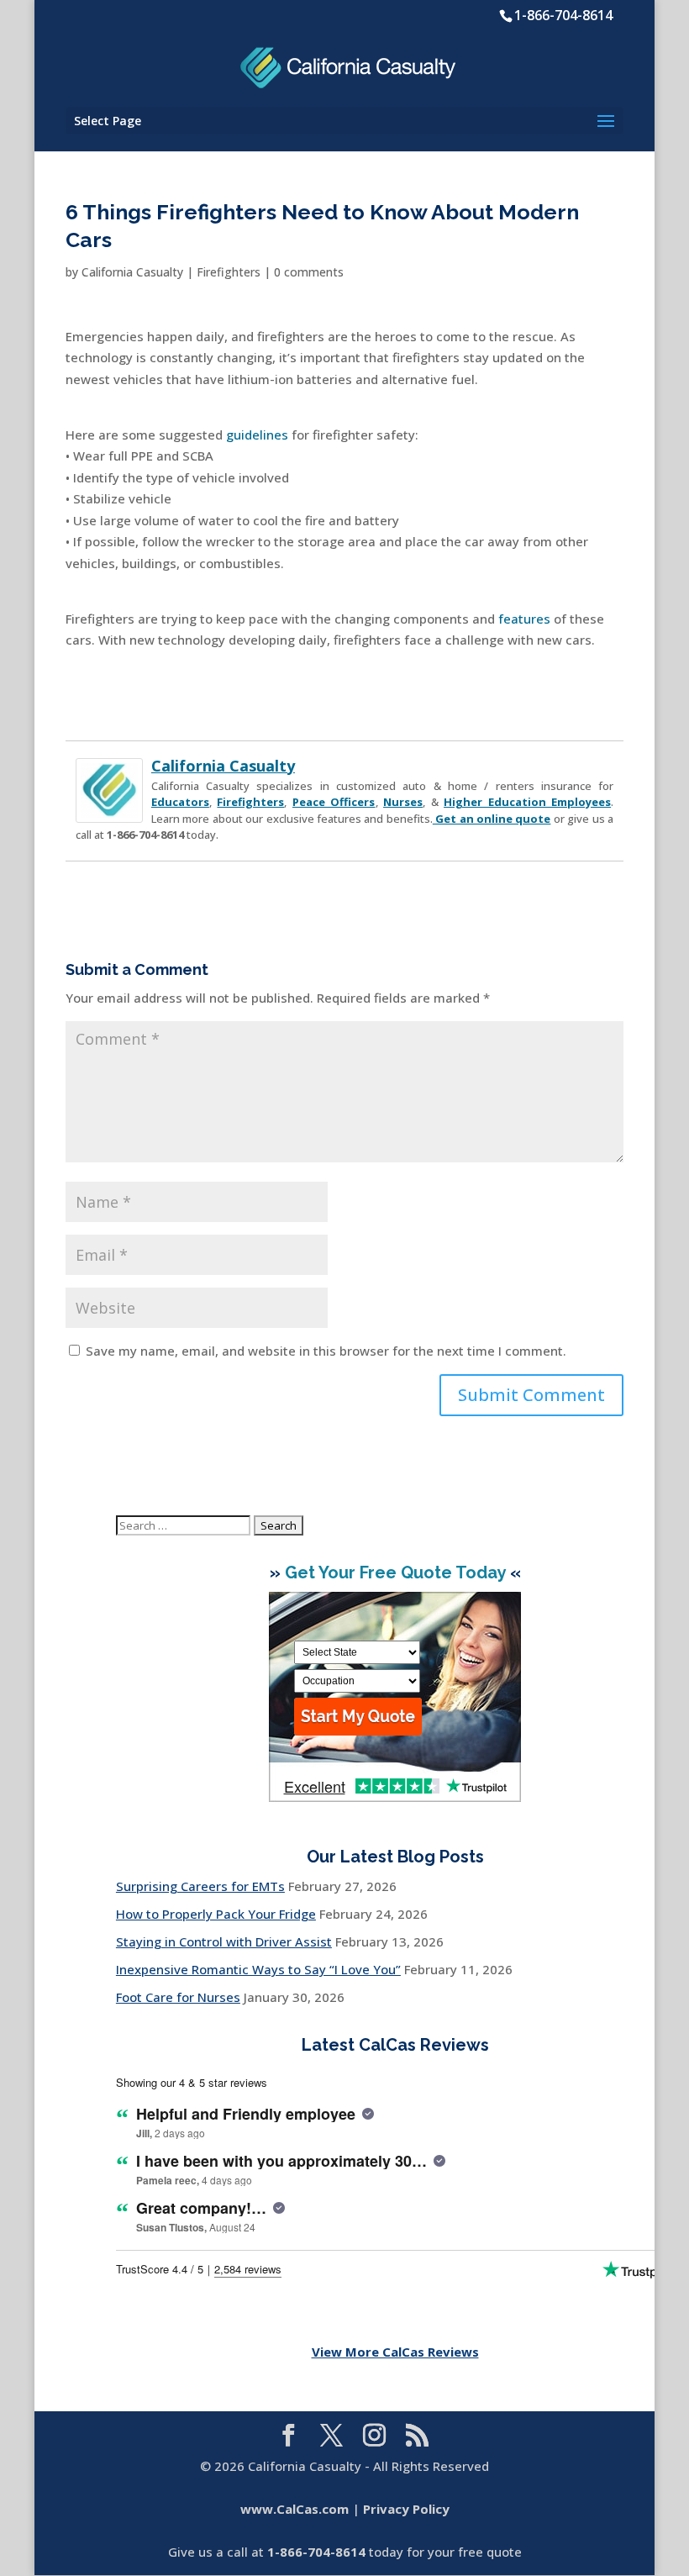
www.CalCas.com (295, 2509)
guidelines (257, 435)
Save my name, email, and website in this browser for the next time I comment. (326, 1351)
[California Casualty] (109, 811)
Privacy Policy (406, 2509)
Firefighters (229, 272)
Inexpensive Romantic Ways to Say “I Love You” (258, 1969)
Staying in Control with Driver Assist (224, 1941)
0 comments (309, 272)
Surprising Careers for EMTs (200, 1886)
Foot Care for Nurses (178, 1997)
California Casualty (132, 272)
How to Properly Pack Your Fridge (216, 1914)
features (524, 619)
